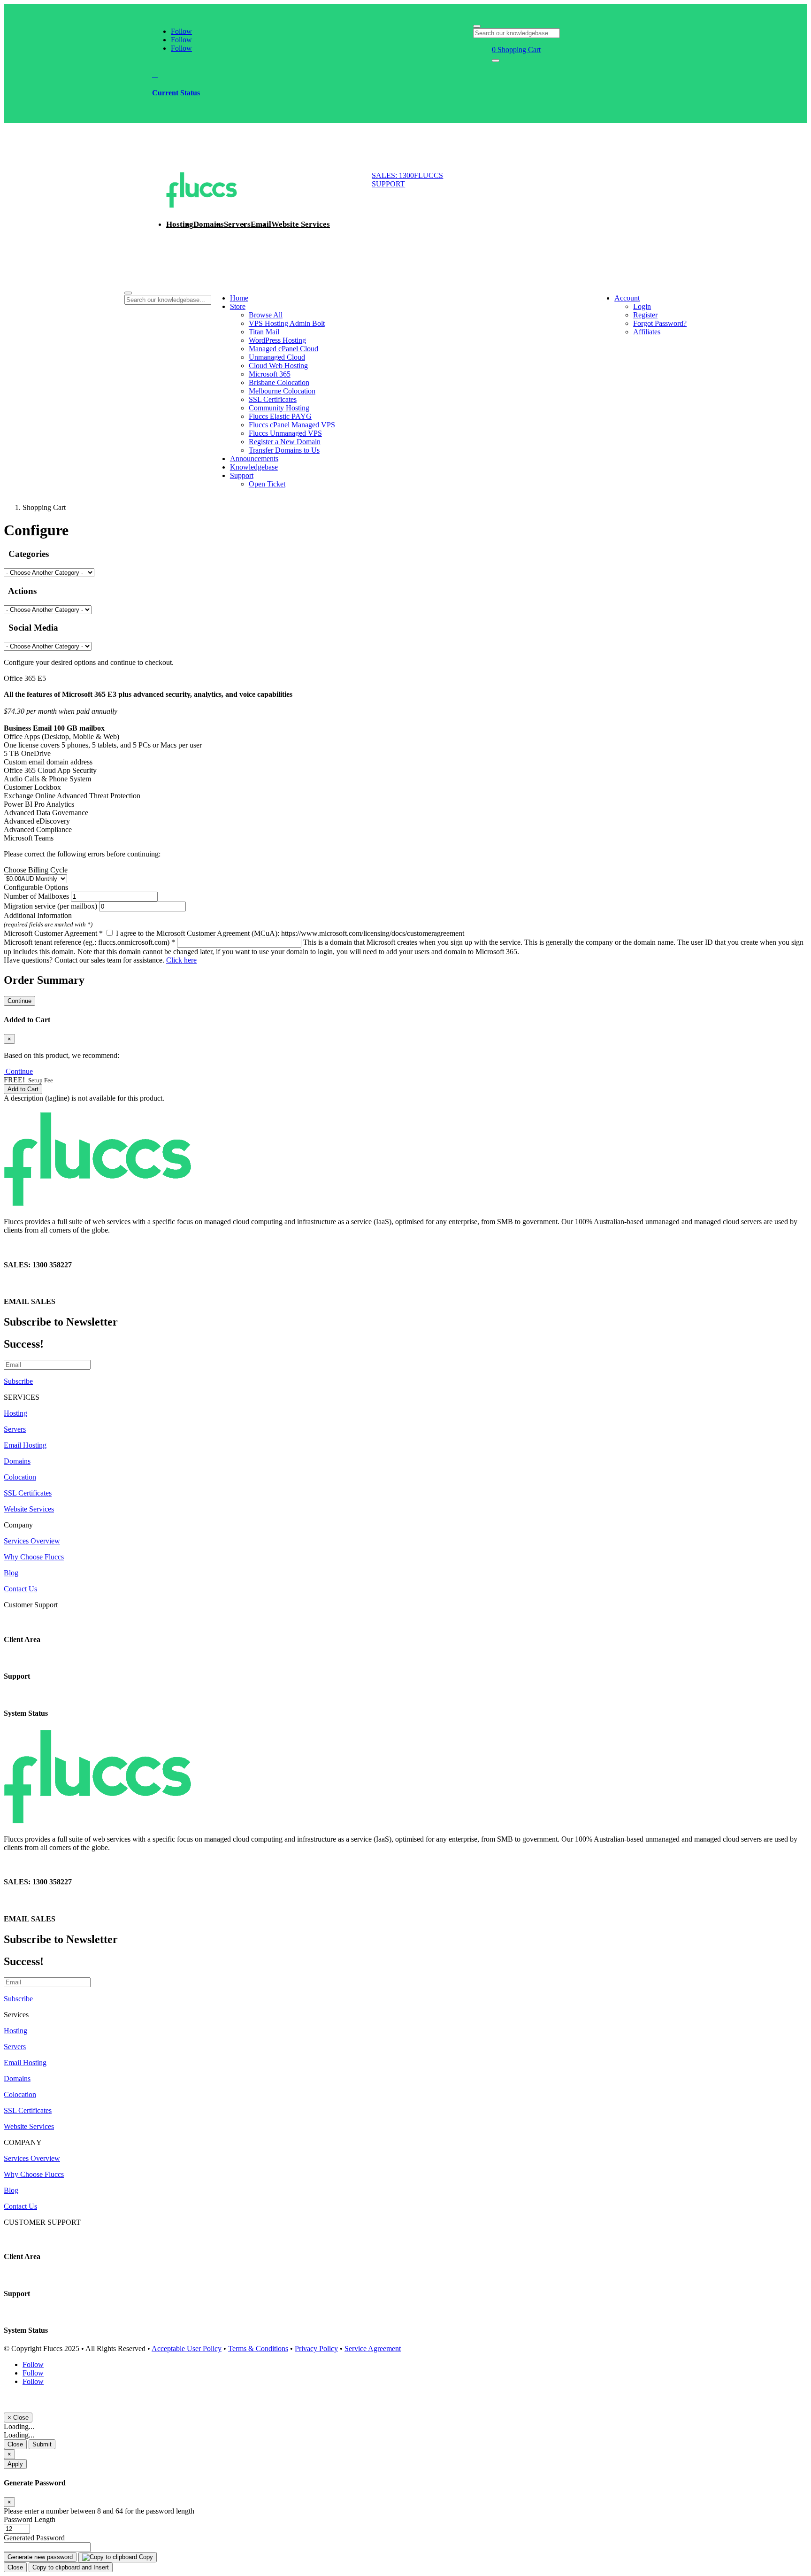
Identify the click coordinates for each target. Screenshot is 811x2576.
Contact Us (20, 1589)
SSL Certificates (273, 399)
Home (239, 298)
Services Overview (32, 1541)
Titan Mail (264, 332)
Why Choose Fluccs (34, 1557)
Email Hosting (25, 1445)
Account (627, 298)
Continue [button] (19, 1071)
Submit (42, 2444)
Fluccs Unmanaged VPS (285, 433)
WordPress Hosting (277, 340)
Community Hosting (279, 408)
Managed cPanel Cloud (283, 349)
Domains (209, 224)
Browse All (266, 315)
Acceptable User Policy (187, 2348)
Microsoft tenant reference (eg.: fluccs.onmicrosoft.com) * (89, 942)
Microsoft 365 (270, 374)
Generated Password (34, 2538)
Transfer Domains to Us (284, 450)
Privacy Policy (316, 2348)
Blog (11, 1573)
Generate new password (40, 2557)
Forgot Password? (660, 323)
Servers (237, 224)
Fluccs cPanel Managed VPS (292, 425)
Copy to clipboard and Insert (71, 2567)
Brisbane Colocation (279, 382)
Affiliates (647, 332)
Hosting (180, 224)
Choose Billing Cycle (36, 870)
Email (261, 224)
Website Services (301, 224)
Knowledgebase (254, 467)
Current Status (176, 93)
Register (645, 315)
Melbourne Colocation (282, 391)
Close (15, 2444)
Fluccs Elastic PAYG (280, 416)
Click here (181, 960)
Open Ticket (267, 484)
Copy (145, 2557)
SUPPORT (388, 184)
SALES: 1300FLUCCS (407, 175)
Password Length (30, 2519)
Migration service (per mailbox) (50, 906)
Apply (15, 2464)
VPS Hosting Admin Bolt (287, 323)
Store (238, 306)
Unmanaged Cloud (277, 357)
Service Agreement (373, 2348)
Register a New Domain (285, 442)
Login (642, 306)
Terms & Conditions (258, 2348)
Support (242, 475)
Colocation (20, 1477)
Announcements (254, 459)
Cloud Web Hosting (278, 366)
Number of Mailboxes (36, 896)
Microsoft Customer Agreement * (53, 933)
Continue (19, 1001)
